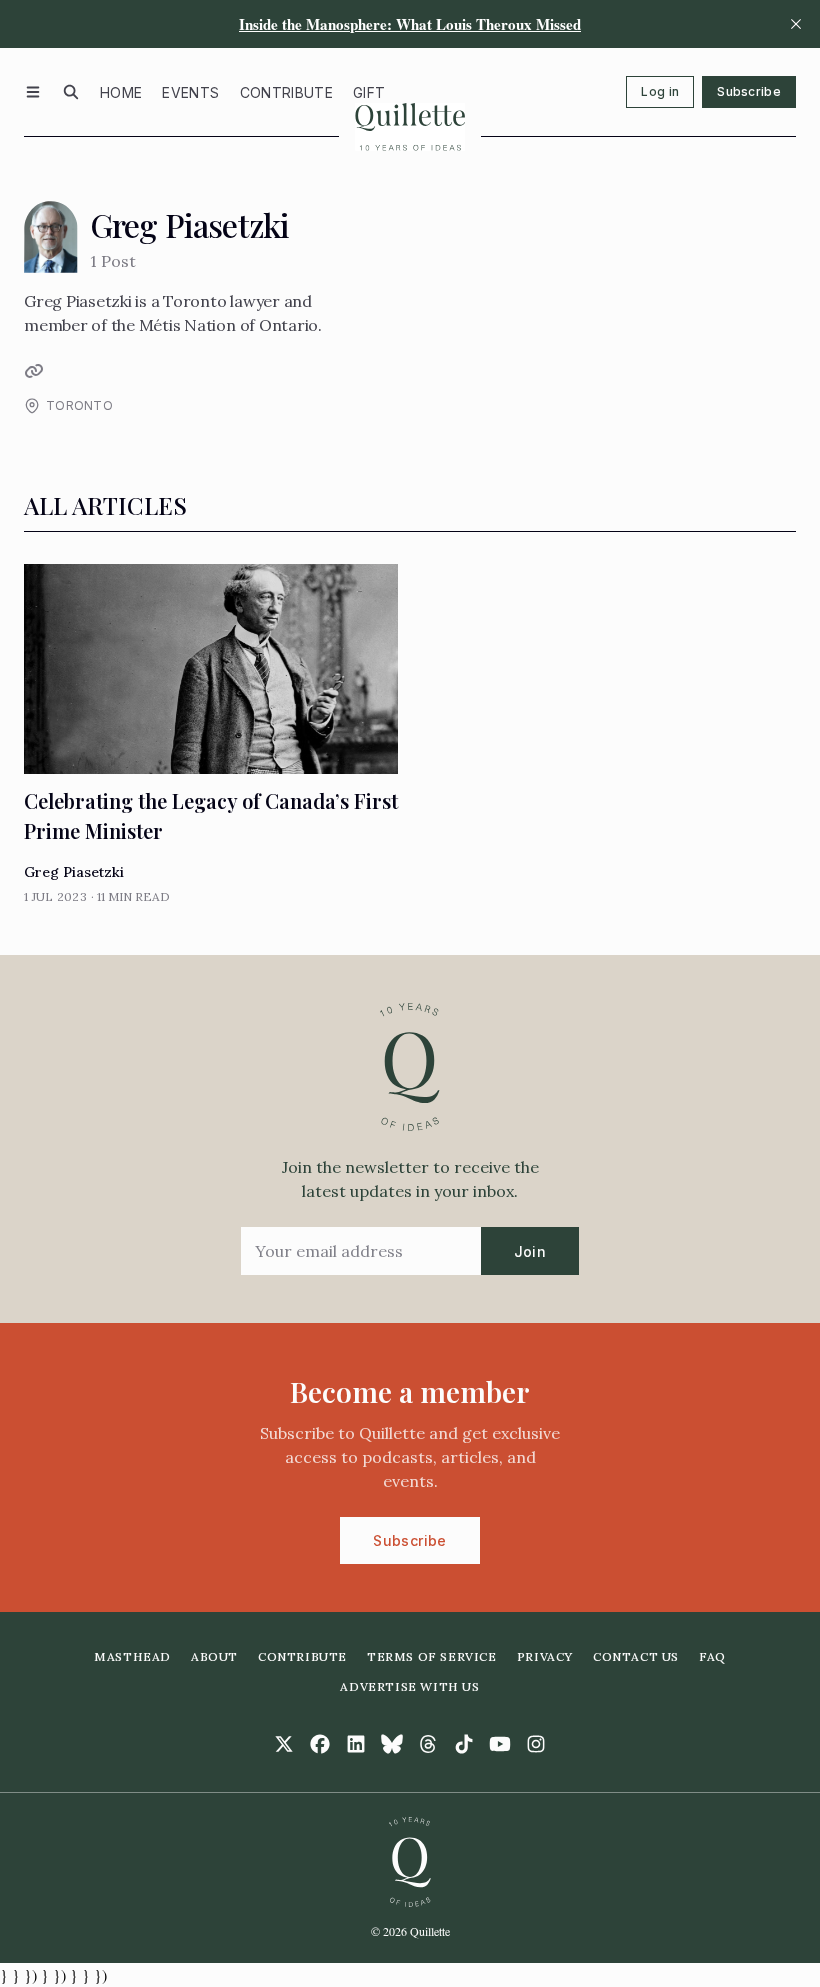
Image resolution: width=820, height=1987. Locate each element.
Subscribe (749, 91)
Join (530, 1251)
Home (121, 92)
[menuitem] (121, 92)
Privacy (545, 1656)
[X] (284, 1744)
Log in (660, 91)
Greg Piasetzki (74, 872)
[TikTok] (464, 1744)
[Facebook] (320, 1744)
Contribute (287, 92)
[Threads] (428, 1744)
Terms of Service (432, 1656)
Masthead (132, 1656)
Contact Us (636, 1656)
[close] (796, 24)
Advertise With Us (409, 1686)
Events (190, 92)
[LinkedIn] (356, 1744)
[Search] (71, 92)
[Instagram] (536, 1744)
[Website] (32, 371)
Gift (369, 92)
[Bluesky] (392, 1744)
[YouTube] (500, 1744)
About (214, 1656)
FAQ (712, 1656)
